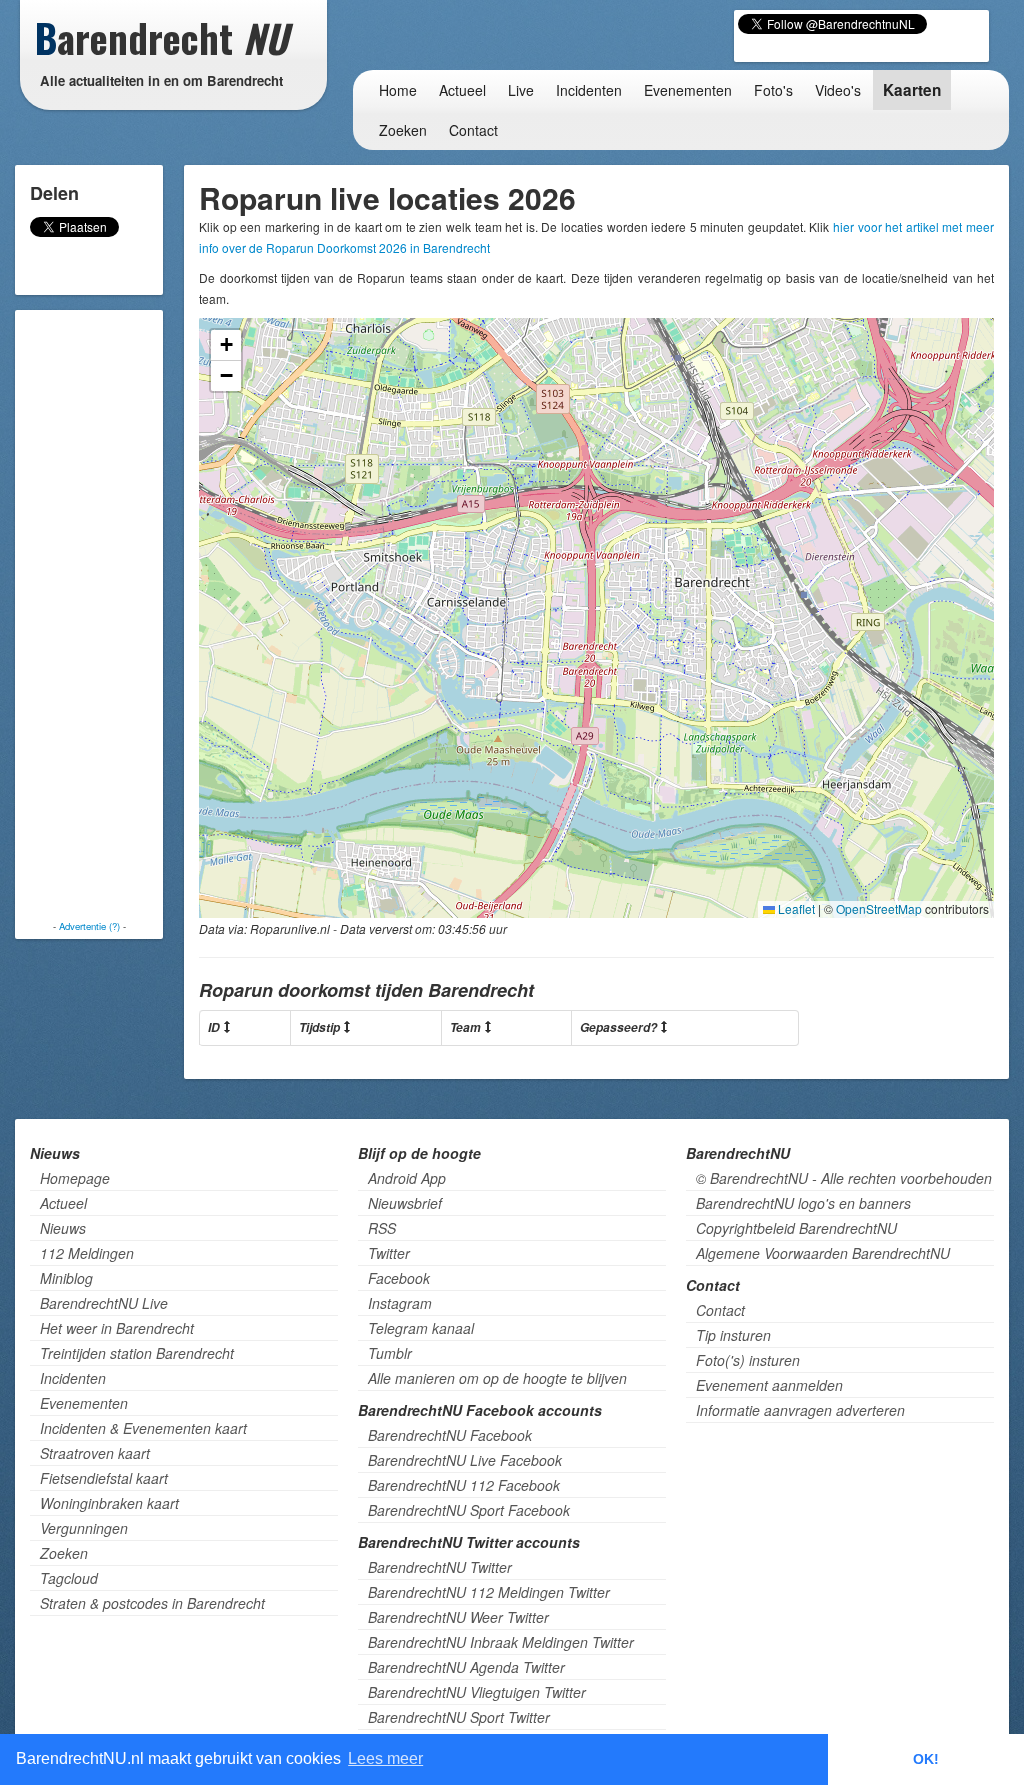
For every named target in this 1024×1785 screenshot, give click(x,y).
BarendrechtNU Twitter (440, 1567)
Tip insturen (733, 1335)
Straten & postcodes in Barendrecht (152, 1603)
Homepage (75, 1178)
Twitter (389, 1253)
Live (521, 90)
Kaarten (912, 90)
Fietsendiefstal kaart (104, 1478)
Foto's (773, 90)
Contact (473, 130)
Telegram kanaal (421, 1328)
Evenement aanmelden (769, 1385)
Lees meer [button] (385, 1758)
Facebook (399, 1278)
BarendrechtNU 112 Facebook (464, 1485)
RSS (382, 1228)
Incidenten (589, 90)
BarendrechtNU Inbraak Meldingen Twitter (501, 1642)
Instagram (400, 1303)
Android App (407, 1178)
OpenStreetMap (879, 908)
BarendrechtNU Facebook (450, 1435)
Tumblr (390, 1353)
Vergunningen (84, 1528)
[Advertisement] (100, 615)
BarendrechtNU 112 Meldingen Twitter (489, 1592)
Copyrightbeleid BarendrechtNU (796, 1228)
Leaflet (795, 908)
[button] (226, 345)
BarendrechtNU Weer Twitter (458, 1617)
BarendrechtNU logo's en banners (803, 1203)
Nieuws (63, 1228)
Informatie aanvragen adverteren (800, 1410)
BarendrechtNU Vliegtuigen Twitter (477, 1692)
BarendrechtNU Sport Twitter (459, 1717)
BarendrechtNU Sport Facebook (469, 1510)
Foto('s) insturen (748, 1360)
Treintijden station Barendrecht (137, 1353)
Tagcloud (69, 1578)
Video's (838, 90)
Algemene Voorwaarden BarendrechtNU (823, 1253)
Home (398, 90)
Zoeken (403, 130)
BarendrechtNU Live (104, 1303)
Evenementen (688, 90)
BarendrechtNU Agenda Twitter (466, 1667)
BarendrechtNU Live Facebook (465, 1460)
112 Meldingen (87, 1253)
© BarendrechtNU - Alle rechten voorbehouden (844, 1178)
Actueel (462, 90)
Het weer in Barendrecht (117, 1328)
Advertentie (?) (89, 926)
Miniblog (66, 1278)
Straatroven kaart (95, 1453)
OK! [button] (926, 1759)
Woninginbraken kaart (109, 1503)
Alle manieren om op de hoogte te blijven (497, 1378)
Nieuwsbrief (405, 1203)
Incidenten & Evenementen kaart (143, 1428)
